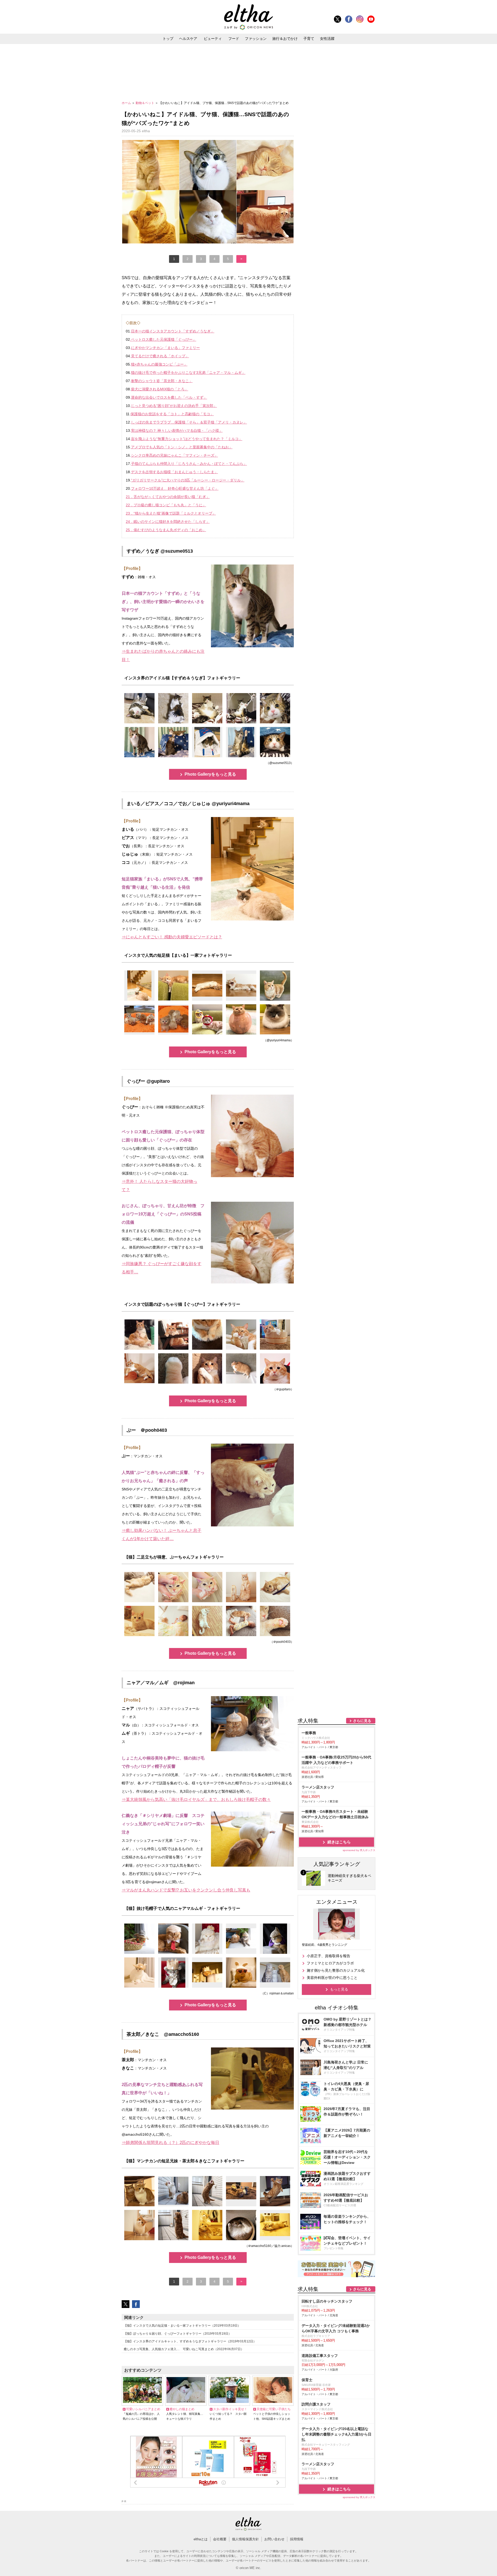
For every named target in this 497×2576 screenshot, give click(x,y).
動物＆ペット (145, 103)
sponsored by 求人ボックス (359, 1850)
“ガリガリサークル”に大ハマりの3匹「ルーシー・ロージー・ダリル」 (188, 480)
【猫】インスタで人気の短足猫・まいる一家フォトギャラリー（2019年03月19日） (182, 2326)
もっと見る (339, 1989)
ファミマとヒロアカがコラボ (330, 1963)
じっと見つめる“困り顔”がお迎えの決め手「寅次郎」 (174, 406)
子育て (309, 39)
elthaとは (201, 2539)
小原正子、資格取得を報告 (328, 1956)
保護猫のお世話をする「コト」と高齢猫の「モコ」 (172, 414)
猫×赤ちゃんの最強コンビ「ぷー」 (159, 364)
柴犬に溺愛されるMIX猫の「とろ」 (160, 389)
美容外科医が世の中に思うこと (332, 1978)
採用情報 (297, 2539)
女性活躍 (327, 39)
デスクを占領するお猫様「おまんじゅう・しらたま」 (174, 472)
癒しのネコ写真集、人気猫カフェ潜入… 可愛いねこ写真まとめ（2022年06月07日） (184, 2349)
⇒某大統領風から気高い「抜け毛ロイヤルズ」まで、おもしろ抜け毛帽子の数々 (196, 1799)
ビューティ (213, 39)
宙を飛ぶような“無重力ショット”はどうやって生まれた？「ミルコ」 (187, 439)
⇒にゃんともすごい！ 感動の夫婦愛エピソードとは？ (172, 937)
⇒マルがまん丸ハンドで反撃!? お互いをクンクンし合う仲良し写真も (186, 1890)
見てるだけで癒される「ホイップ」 (160, 356)
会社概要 (220, 2539)
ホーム (127, 103)
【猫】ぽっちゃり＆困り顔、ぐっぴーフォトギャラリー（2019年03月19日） (178, 2334)
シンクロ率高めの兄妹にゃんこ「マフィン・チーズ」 (174, 455)
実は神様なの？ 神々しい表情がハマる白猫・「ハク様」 (177, 430)
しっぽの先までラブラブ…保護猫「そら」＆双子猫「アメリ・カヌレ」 (189, 422)
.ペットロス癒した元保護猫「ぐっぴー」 (163, 339)
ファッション (256, 39)
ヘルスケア (188, 39)
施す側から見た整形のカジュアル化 (336, 1970)
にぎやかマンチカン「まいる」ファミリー (165, 348)
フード (234, 39)
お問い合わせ (274, 2539)
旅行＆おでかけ (285, 39)
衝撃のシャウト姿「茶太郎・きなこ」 (162, 381)
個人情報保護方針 (245, 2539)
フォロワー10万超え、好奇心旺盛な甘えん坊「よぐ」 (175, 488)
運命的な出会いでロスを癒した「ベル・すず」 (169, 397)
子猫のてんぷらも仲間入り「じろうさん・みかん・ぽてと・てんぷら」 (189, 464)
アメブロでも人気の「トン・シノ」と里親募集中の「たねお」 (182, 447)
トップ (168, 39)
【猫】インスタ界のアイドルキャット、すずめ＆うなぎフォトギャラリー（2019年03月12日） (190, 2341)
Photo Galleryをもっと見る (210, 774)
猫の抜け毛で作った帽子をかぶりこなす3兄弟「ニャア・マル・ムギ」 (188, 373)
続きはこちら (339, 1842)
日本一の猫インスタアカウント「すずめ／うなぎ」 (173, 331)
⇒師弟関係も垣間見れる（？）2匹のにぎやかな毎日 (170, 2143)
